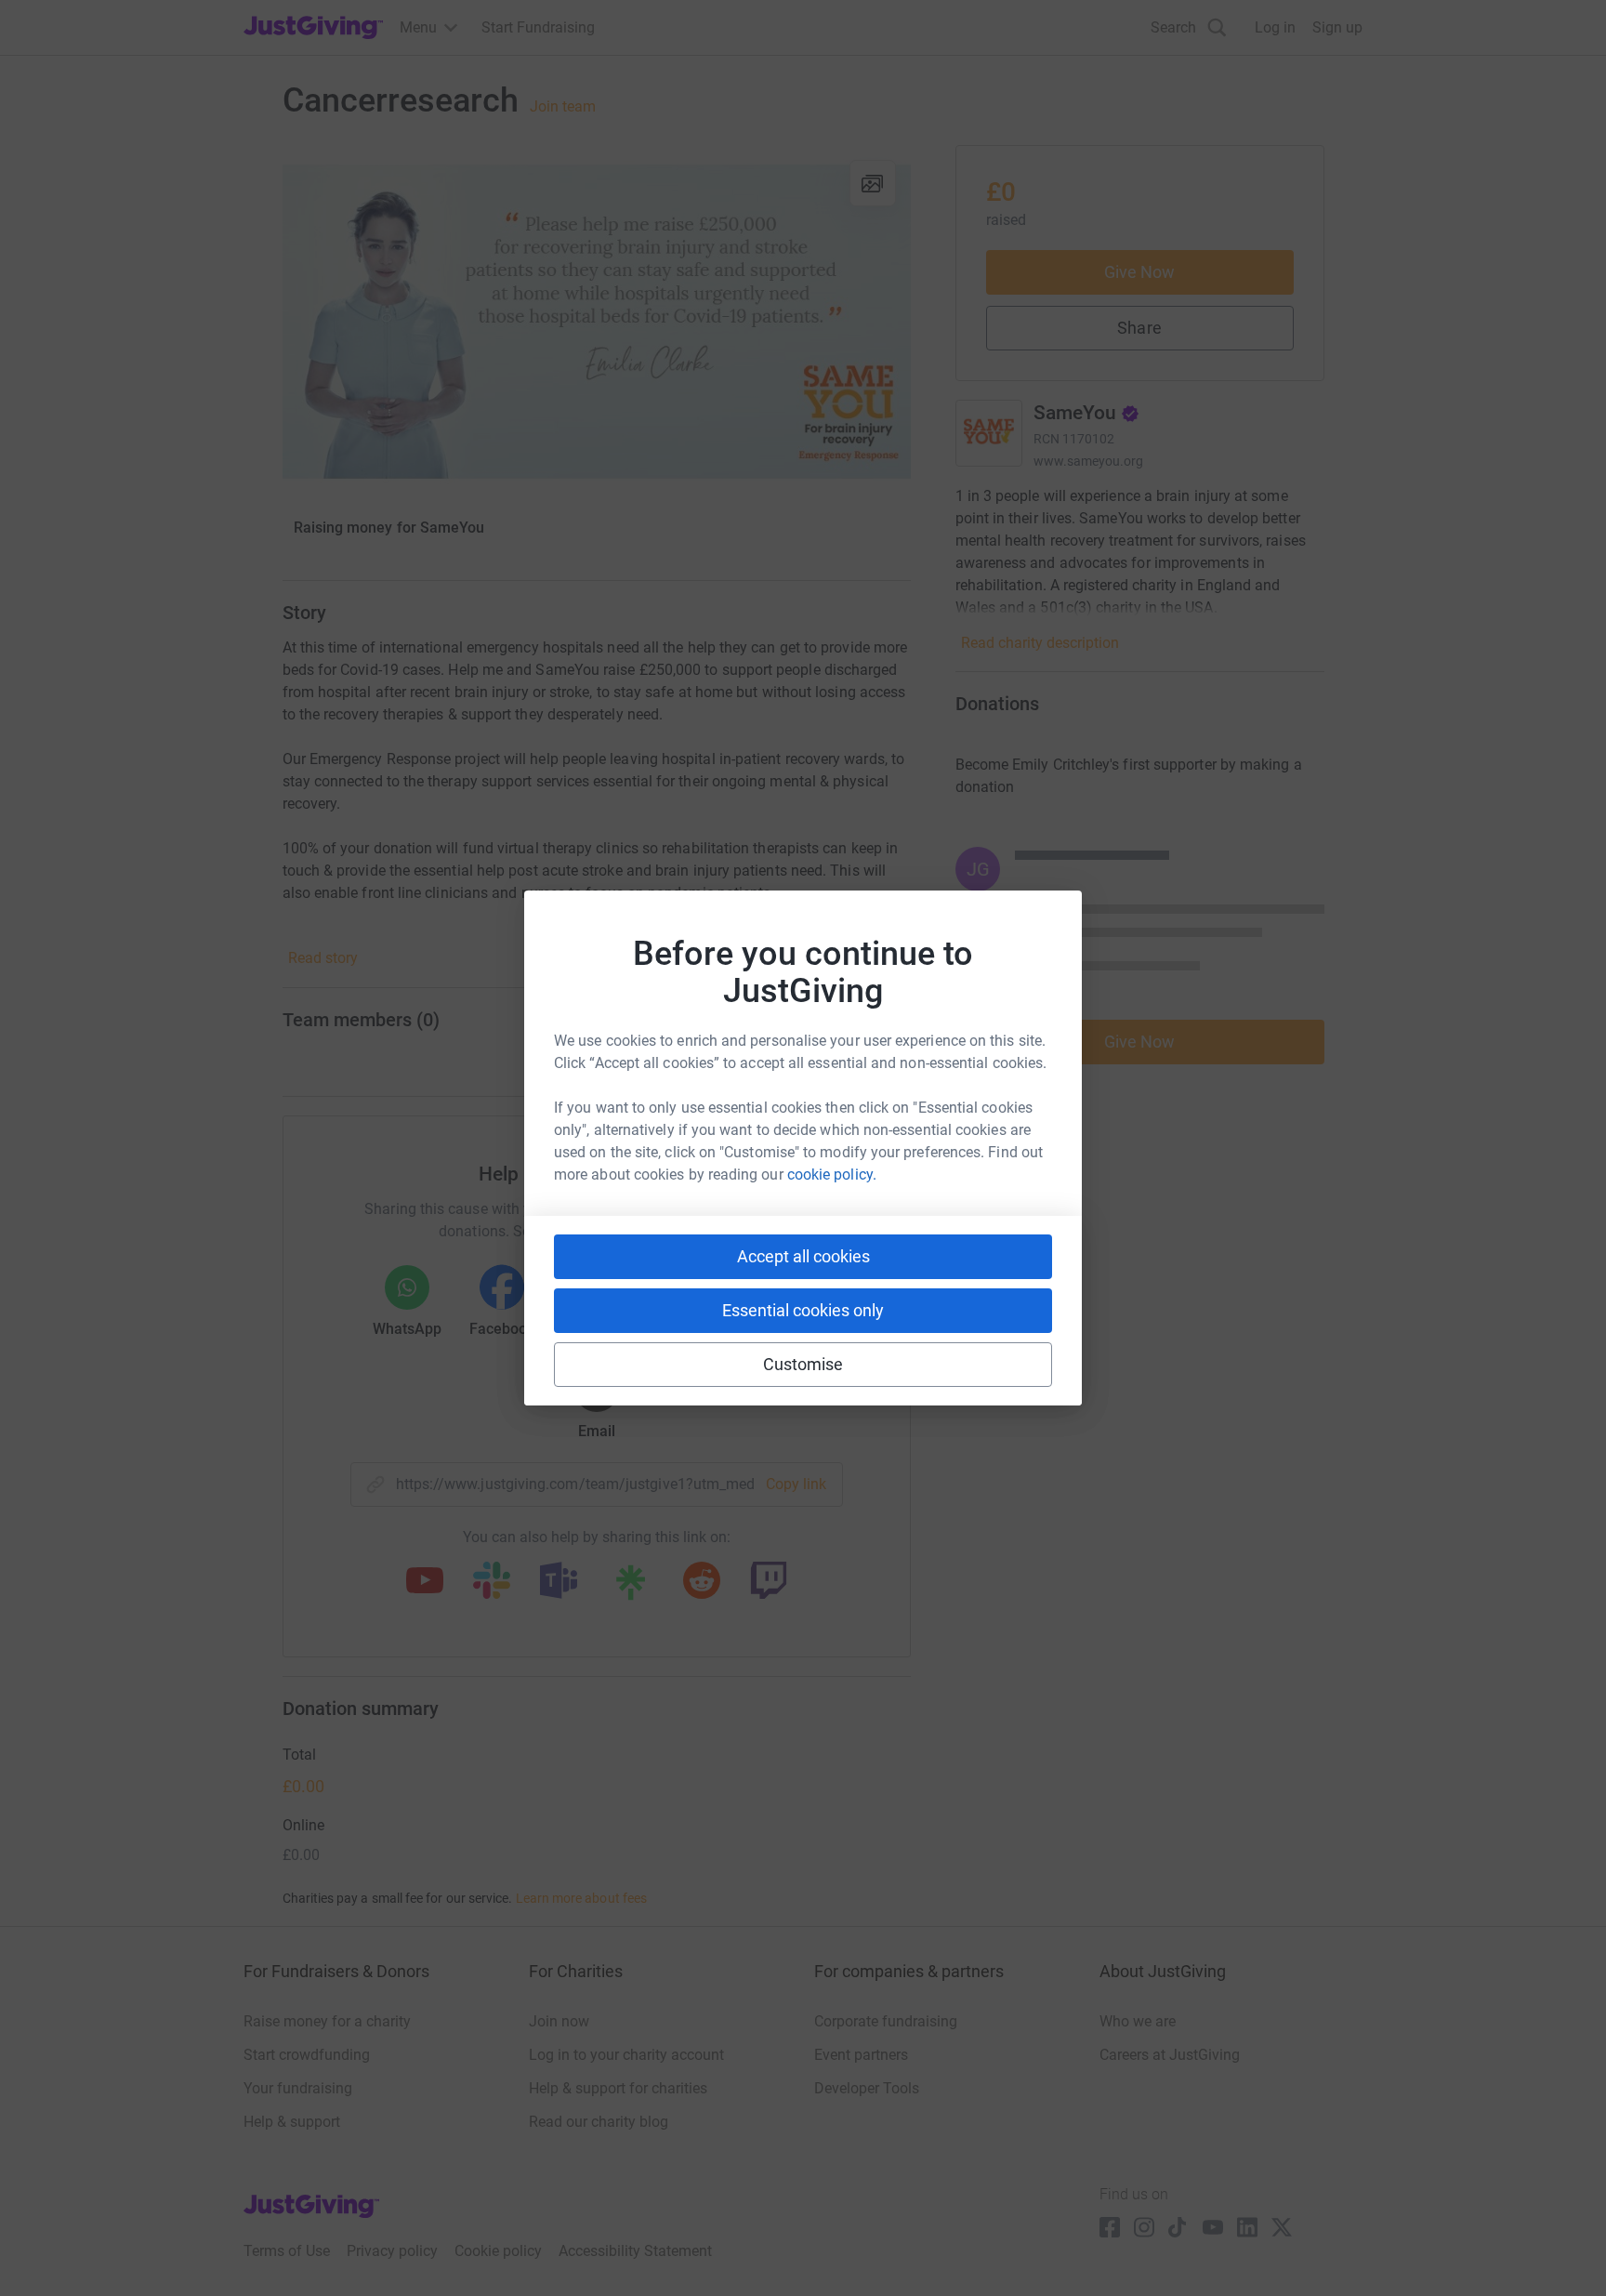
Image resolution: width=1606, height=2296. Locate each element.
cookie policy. (832, 1174)
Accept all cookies (803, 1256)
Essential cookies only (803, 1310)
